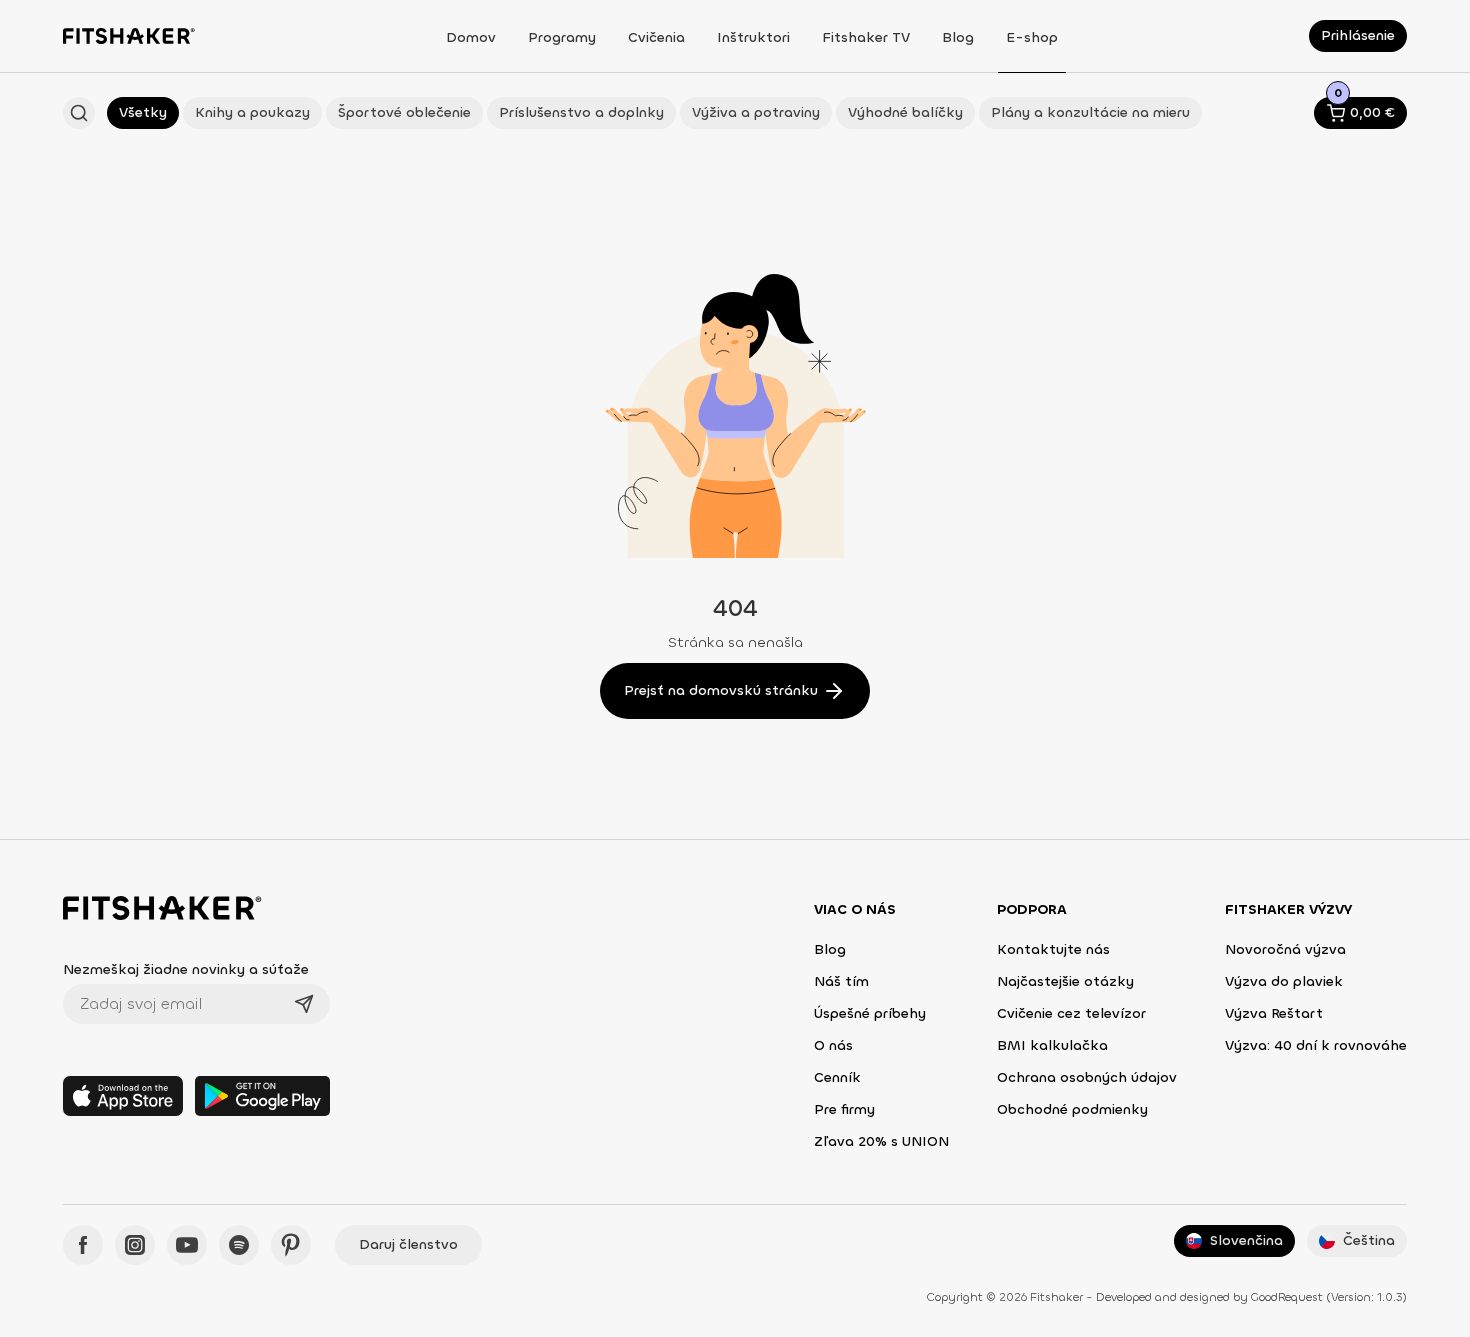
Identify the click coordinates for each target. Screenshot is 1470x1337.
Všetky (143, 112)
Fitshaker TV (866, 37)
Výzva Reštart (1274, 1013)
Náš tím (841, 981)
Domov (471, 37)
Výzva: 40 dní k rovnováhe (1316, 1045)
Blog (958, 37)
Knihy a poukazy (252, 112)
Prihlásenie (1358, 35)
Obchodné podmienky (1072, 1109)
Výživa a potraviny (756, 112)
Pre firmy (844, 1109)
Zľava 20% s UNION (881, 1141)
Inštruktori (753, 37)
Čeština (1369, 1240)
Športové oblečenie (404, 112)
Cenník (837, 1077)
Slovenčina (1246, 1240)
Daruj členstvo (408, 1244)
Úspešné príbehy (870, 1013)
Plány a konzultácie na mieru (1090, 112)
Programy (562, 37)
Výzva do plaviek (1284, 981)
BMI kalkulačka (1052, 1045)
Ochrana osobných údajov (1087, 1077)
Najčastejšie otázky (1065, 981)
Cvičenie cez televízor (1071, 1013)
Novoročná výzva (1285, 949)
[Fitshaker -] (129, 36)
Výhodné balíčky (905, 112)
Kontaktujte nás (1053, 949)
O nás (833, 1045)
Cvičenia (656, 37)
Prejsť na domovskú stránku (721, 690)
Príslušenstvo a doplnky (581, 112)
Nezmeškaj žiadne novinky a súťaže (186, 969)
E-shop (1032, 37)
